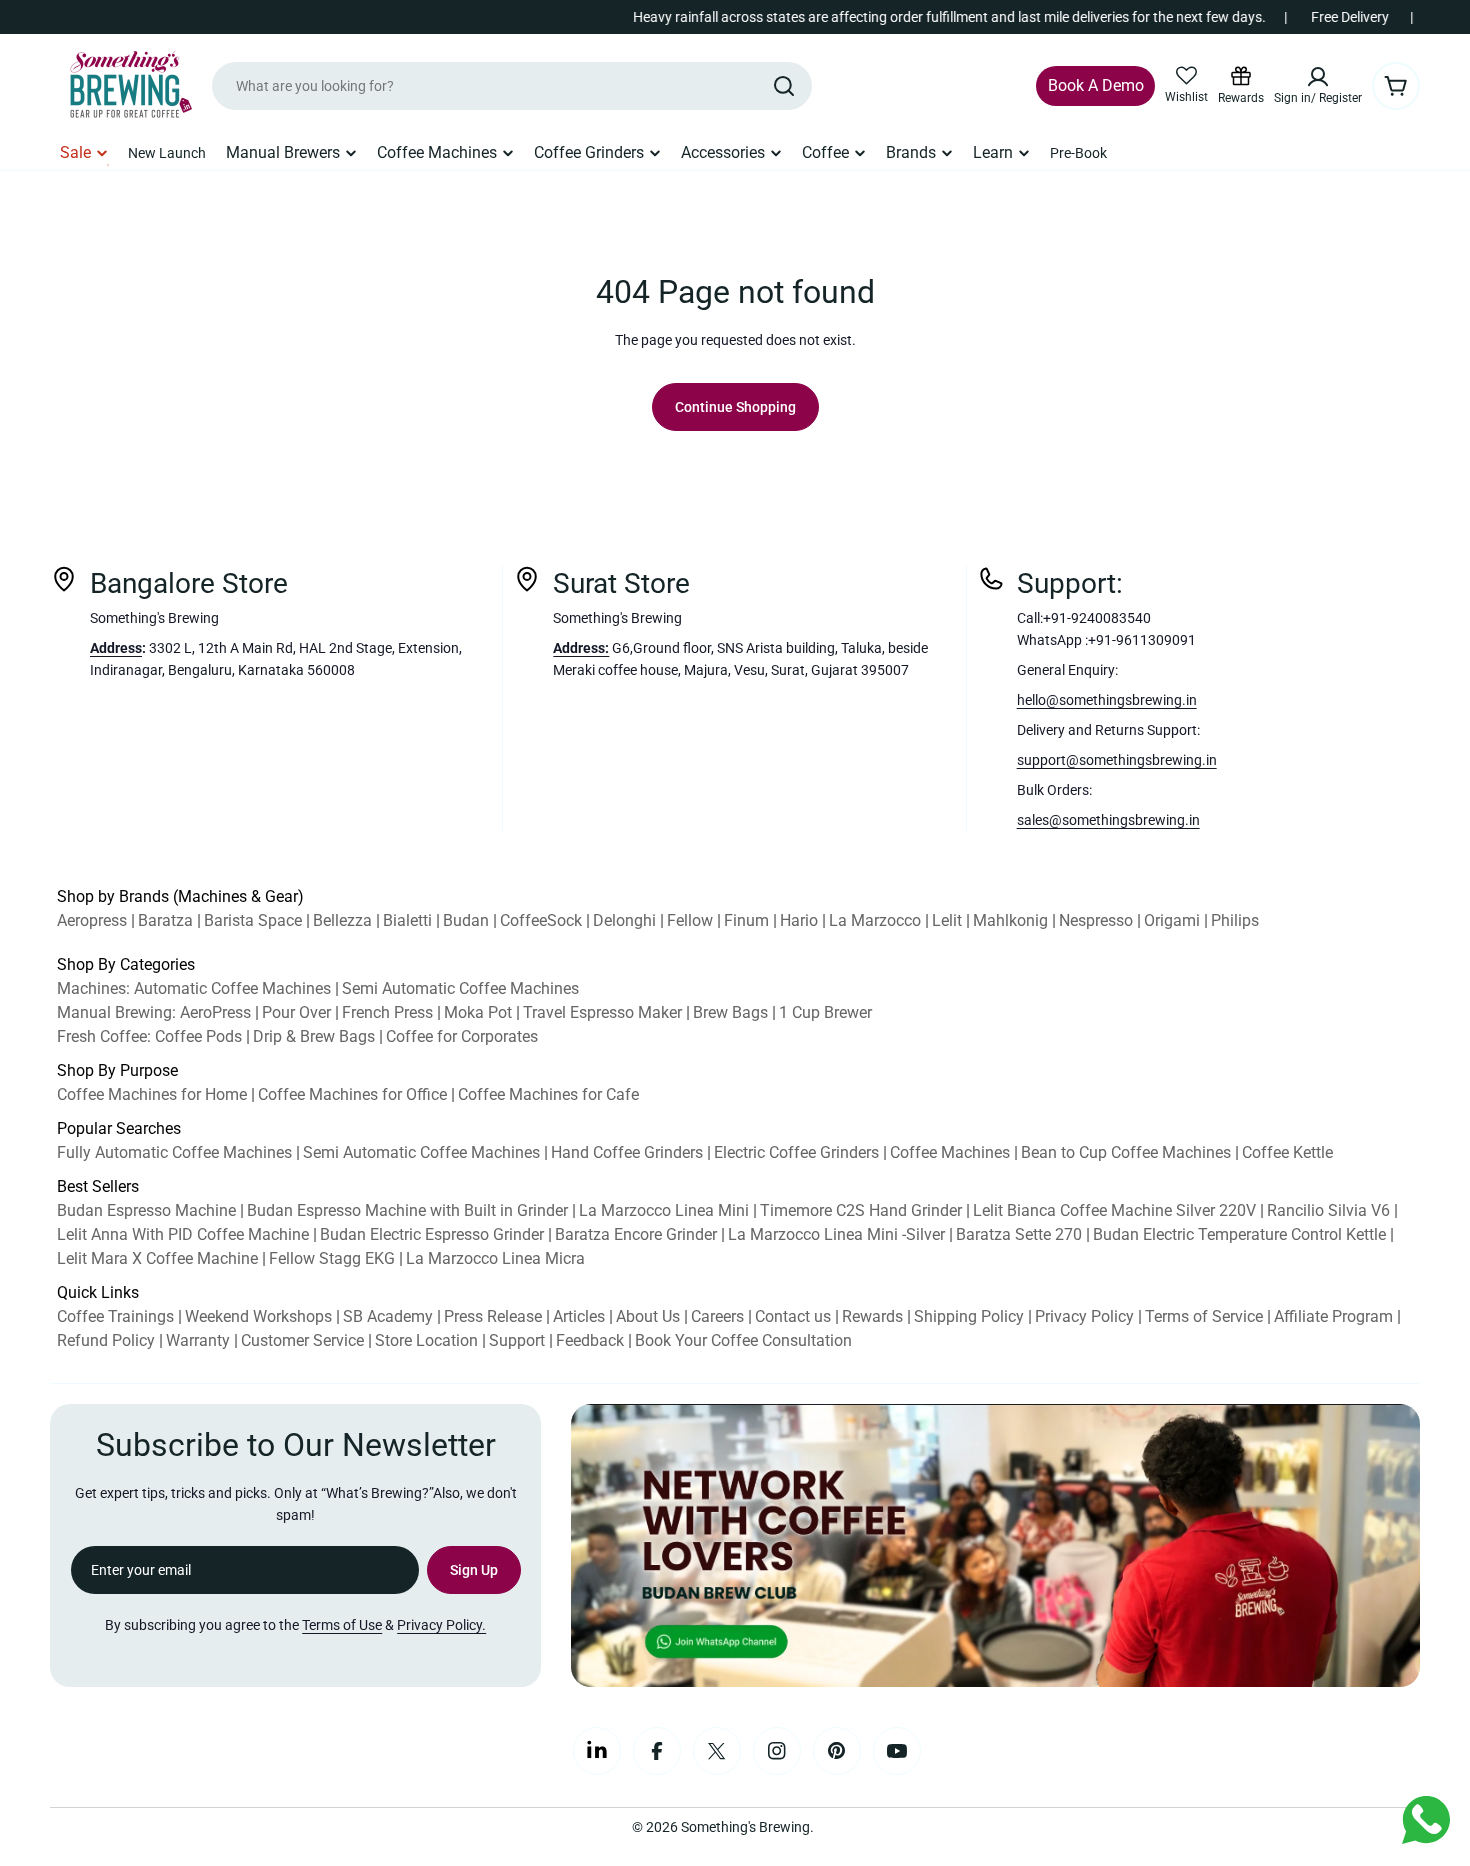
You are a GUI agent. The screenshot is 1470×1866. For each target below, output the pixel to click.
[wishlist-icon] (1186, 76)
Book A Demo (1096, 85)
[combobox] (512, 86)
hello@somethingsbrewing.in (1107, 700)
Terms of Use (342, 1625)
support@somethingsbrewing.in (1117, 760)
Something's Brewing (745, 1827)
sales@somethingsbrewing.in (1108, 820)
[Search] (784, 86)
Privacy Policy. (441, 1625)
